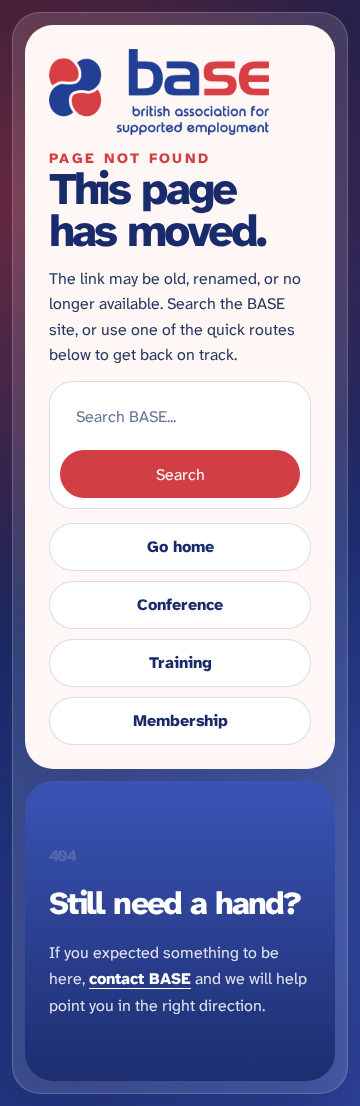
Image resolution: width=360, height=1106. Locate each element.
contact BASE (140, 978)
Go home (180, 546)
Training (180, 662)
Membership (180, 720)
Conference (180, 604)
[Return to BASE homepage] (180, 92)
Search (180, 474)
